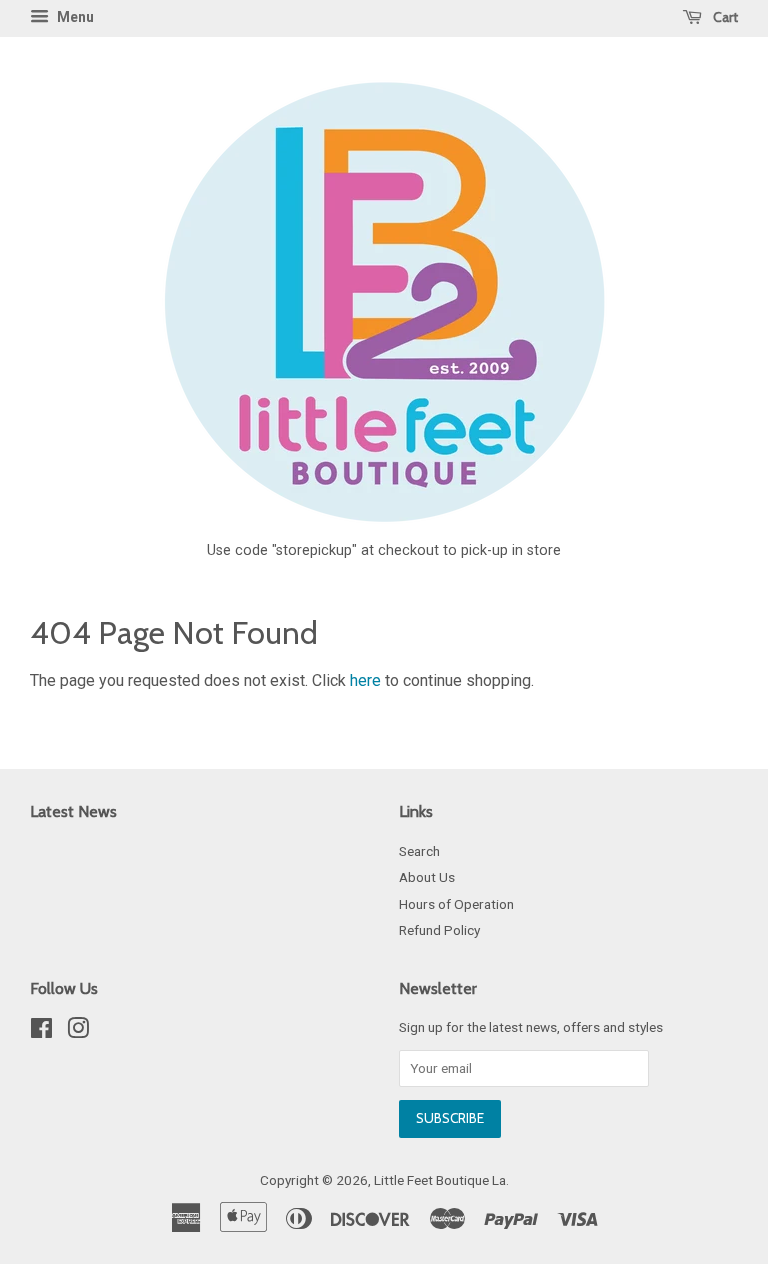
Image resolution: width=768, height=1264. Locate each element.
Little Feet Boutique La (440, 1180)
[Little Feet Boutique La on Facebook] (41, 1032)
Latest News (73, 811)
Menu (74, 17)
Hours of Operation (456, 904)
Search (419, 851)
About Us (427, 877)
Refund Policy (439, 930)
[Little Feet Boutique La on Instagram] (78, 1032)
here (365, 680)
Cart (724, 17)
